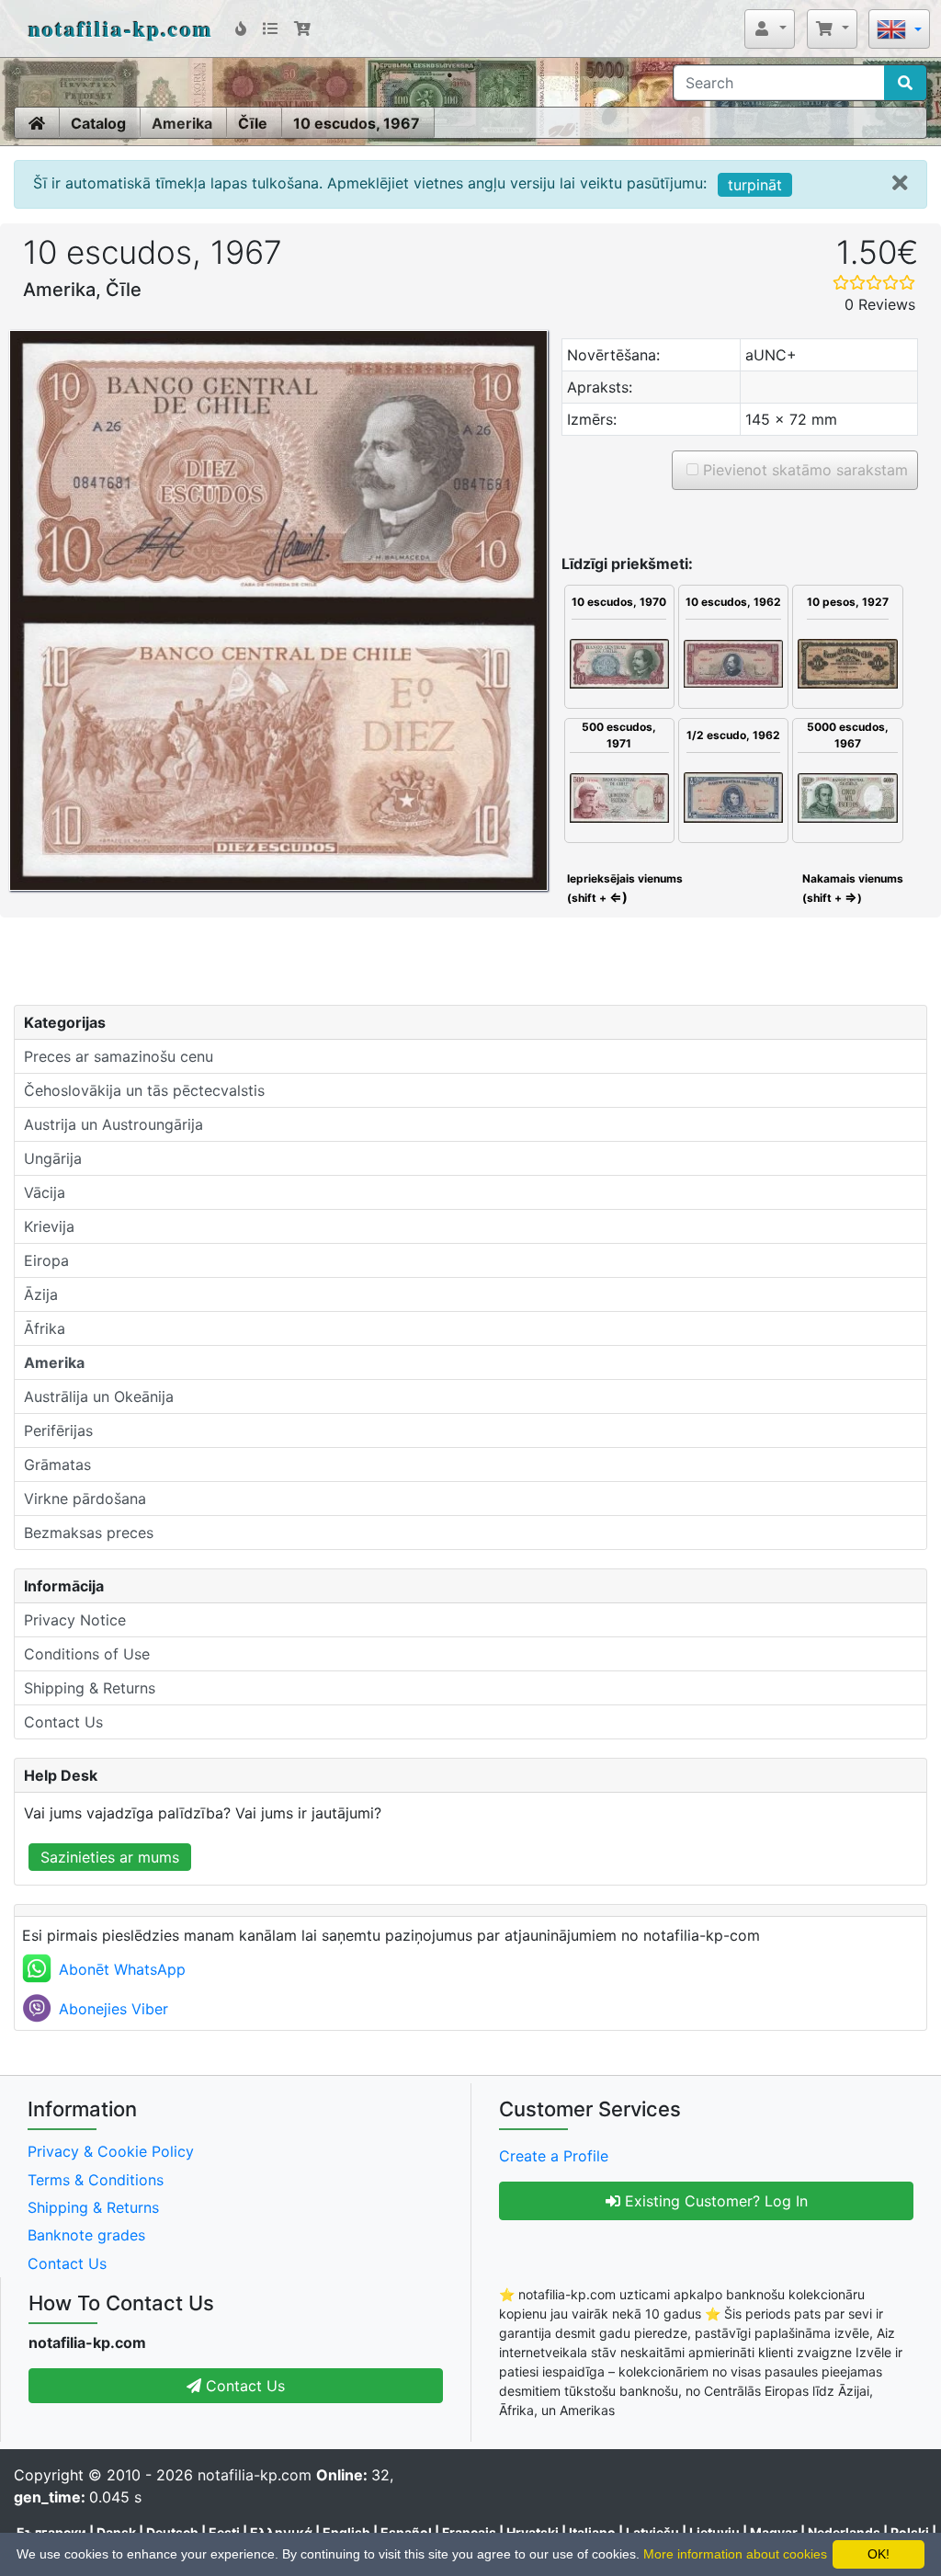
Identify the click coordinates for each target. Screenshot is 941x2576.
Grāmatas (57, 1465)
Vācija (45, 1192)
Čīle (253, 123)
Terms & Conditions (96, 2180)
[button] (770, 28)
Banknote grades (86, 2235)
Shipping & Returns (90, 1688)
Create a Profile (554, 2156)
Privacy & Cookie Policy (111, 2151)
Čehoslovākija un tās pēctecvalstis (144, 1090)
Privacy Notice (75, 1620)
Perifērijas (58, 1430)
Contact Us (63, 1722)
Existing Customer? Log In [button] (714, 2201)
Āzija (41, 1294)
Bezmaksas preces (89, 1533)
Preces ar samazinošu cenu (119, 1056)
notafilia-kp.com (121, 28)
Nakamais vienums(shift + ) (853, 888)
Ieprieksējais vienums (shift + (624, 888)
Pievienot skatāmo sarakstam (803, 470)
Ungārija (53, 1158)
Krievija (49, 1226)
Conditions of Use (87, 1654)
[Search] (905, 83)
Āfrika (45, 1328)
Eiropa (46, 1260)
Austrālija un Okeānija (99, 1396)
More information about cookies (735, 2554)
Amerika (182, 123)
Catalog (98, 123)
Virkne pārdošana (85, 1499)
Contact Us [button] (243, 2386)
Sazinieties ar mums (110, 1857)
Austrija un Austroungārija (113, 1124)
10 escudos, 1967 (357, 123)
